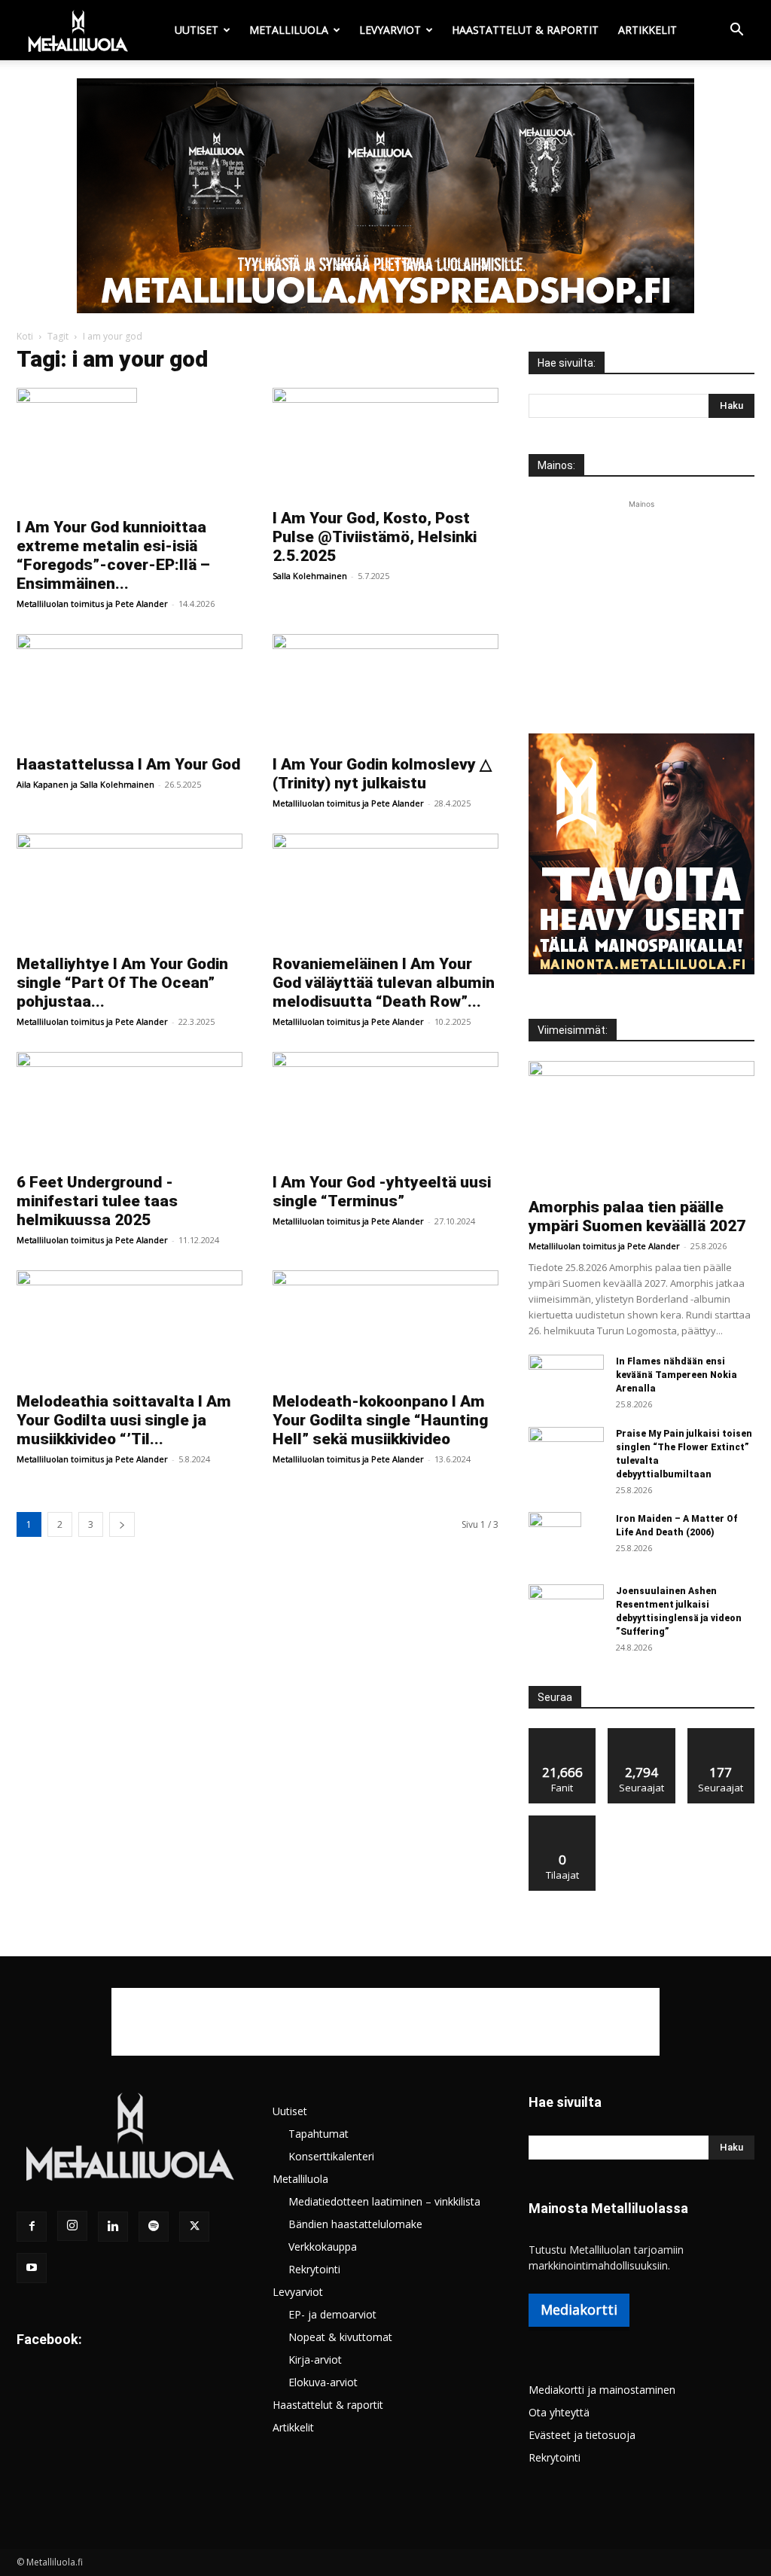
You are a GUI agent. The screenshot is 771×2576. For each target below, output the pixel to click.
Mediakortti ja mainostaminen (602, 2390)
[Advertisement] (641, 606)
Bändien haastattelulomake (355, 2224)
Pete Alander (142, 604)
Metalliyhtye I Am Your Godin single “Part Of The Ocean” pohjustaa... (122, 983)
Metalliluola (289, 30)
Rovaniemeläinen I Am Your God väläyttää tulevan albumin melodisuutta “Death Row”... (384, 983)
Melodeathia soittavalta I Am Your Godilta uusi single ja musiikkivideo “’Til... (124, 1420)
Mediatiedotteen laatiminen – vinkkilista (384, 2201)
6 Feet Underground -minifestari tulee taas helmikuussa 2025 (97, 1201)
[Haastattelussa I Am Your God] (130, 690)
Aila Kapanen (43, 784)
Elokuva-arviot (323, 2382)
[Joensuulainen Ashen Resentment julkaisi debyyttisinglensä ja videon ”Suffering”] (566, 1611)
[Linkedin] (113, 2227)
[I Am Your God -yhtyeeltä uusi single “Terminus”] (385, 1108)
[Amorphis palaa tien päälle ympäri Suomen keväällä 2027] (641, 1125)
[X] (194, 2227)
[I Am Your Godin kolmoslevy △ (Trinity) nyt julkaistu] (385, 690)
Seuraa (642, 1734)
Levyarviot (390, 30)
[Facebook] (32, 2227)
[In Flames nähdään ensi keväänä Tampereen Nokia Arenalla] (566, 1381)
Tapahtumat (318, 2134)
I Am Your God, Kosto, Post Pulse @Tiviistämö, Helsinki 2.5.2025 (375, 537)
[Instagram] (72, 2226)
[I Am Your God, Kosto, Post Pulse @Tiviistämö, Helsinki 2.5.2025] (385, 444)
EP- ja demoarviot (332, 2314)
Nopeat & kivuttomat (340, 2337)
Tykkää (562, 1734)
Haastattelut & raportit (525, 30)
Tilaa (562, 1821)
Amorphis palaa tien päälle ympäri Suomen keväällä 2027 (637, 1216)
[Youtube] (32, 2268)
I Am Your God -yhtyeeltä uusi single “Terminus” (382, 1192)
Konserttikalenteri (331, 2156)
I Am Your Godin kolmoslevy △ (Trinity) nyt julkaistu (382, 774)
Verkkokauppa (323, 2247)
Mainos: (556, 465)
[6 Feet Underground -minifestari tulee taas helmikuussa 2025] (130, 1108)
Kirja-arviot (315, 2360)
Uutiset (197, 30)
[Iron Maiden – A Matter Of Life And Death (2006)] (555, 1538)
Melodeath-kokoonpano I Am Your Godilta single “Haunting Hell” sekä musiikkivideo (380, 1420)
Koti (25, 336)
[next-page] (122, 1524)
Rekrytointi (314, 2269)
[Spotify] (154, 2227)
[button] (736, 31)
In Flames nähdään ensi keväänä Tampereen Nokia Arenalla (677, 1375)
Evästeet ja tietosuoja (582, 2435)
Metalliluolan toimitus (60, 604)
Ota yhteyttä (559, 2412)
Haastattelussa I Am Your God (128, 764)
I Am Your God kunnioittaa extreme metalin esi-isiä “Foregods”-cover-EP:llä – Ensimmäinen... (113, 555)
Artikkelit (648, 30)
